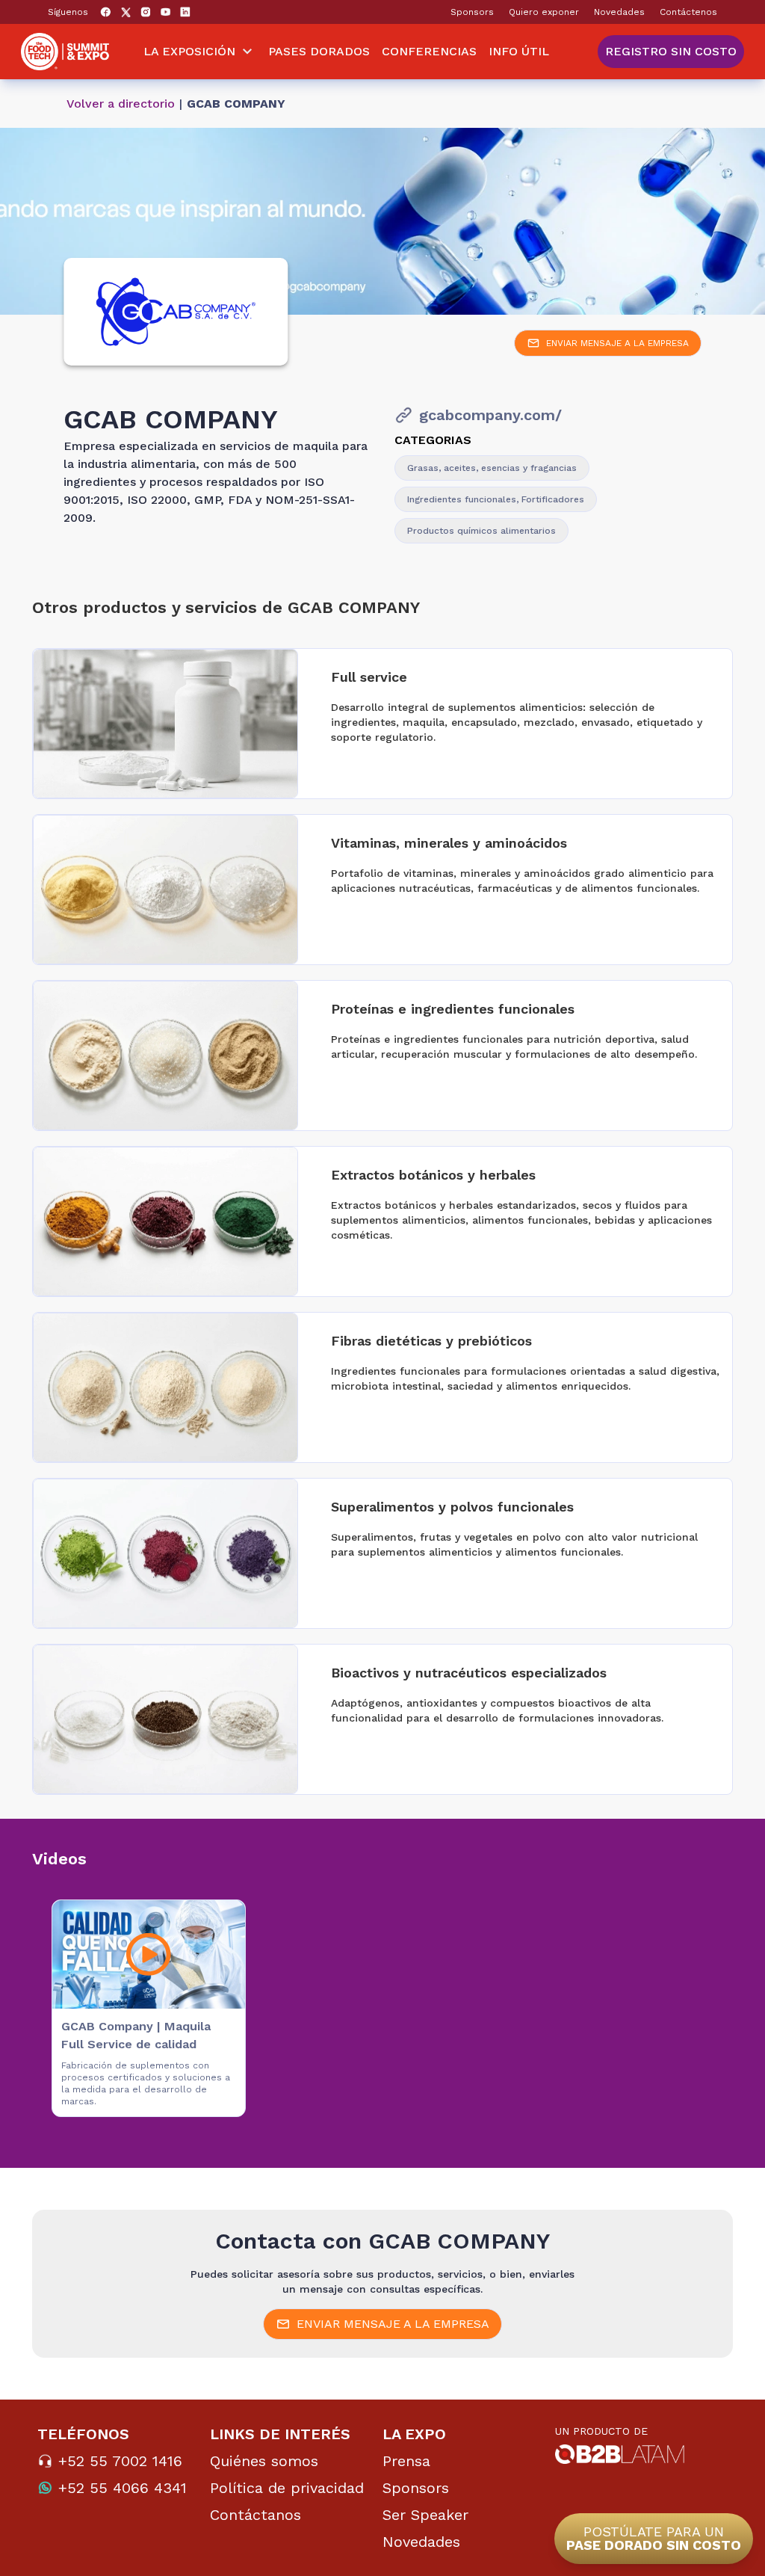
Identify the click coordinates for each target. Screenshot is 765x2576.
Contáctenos (688, 12)
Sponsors (472, 12)
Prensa (406, 2461)
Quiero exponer (544, 12)
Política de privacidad (287, 2488)
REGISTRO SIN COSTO (671, 51)
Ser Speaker (425, 2515)
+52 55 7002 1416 (120, 2461)
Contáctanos (255, 2515)
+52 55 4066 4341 (123, 2488)
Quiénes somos (264, 2461)
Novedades (619, 12)
